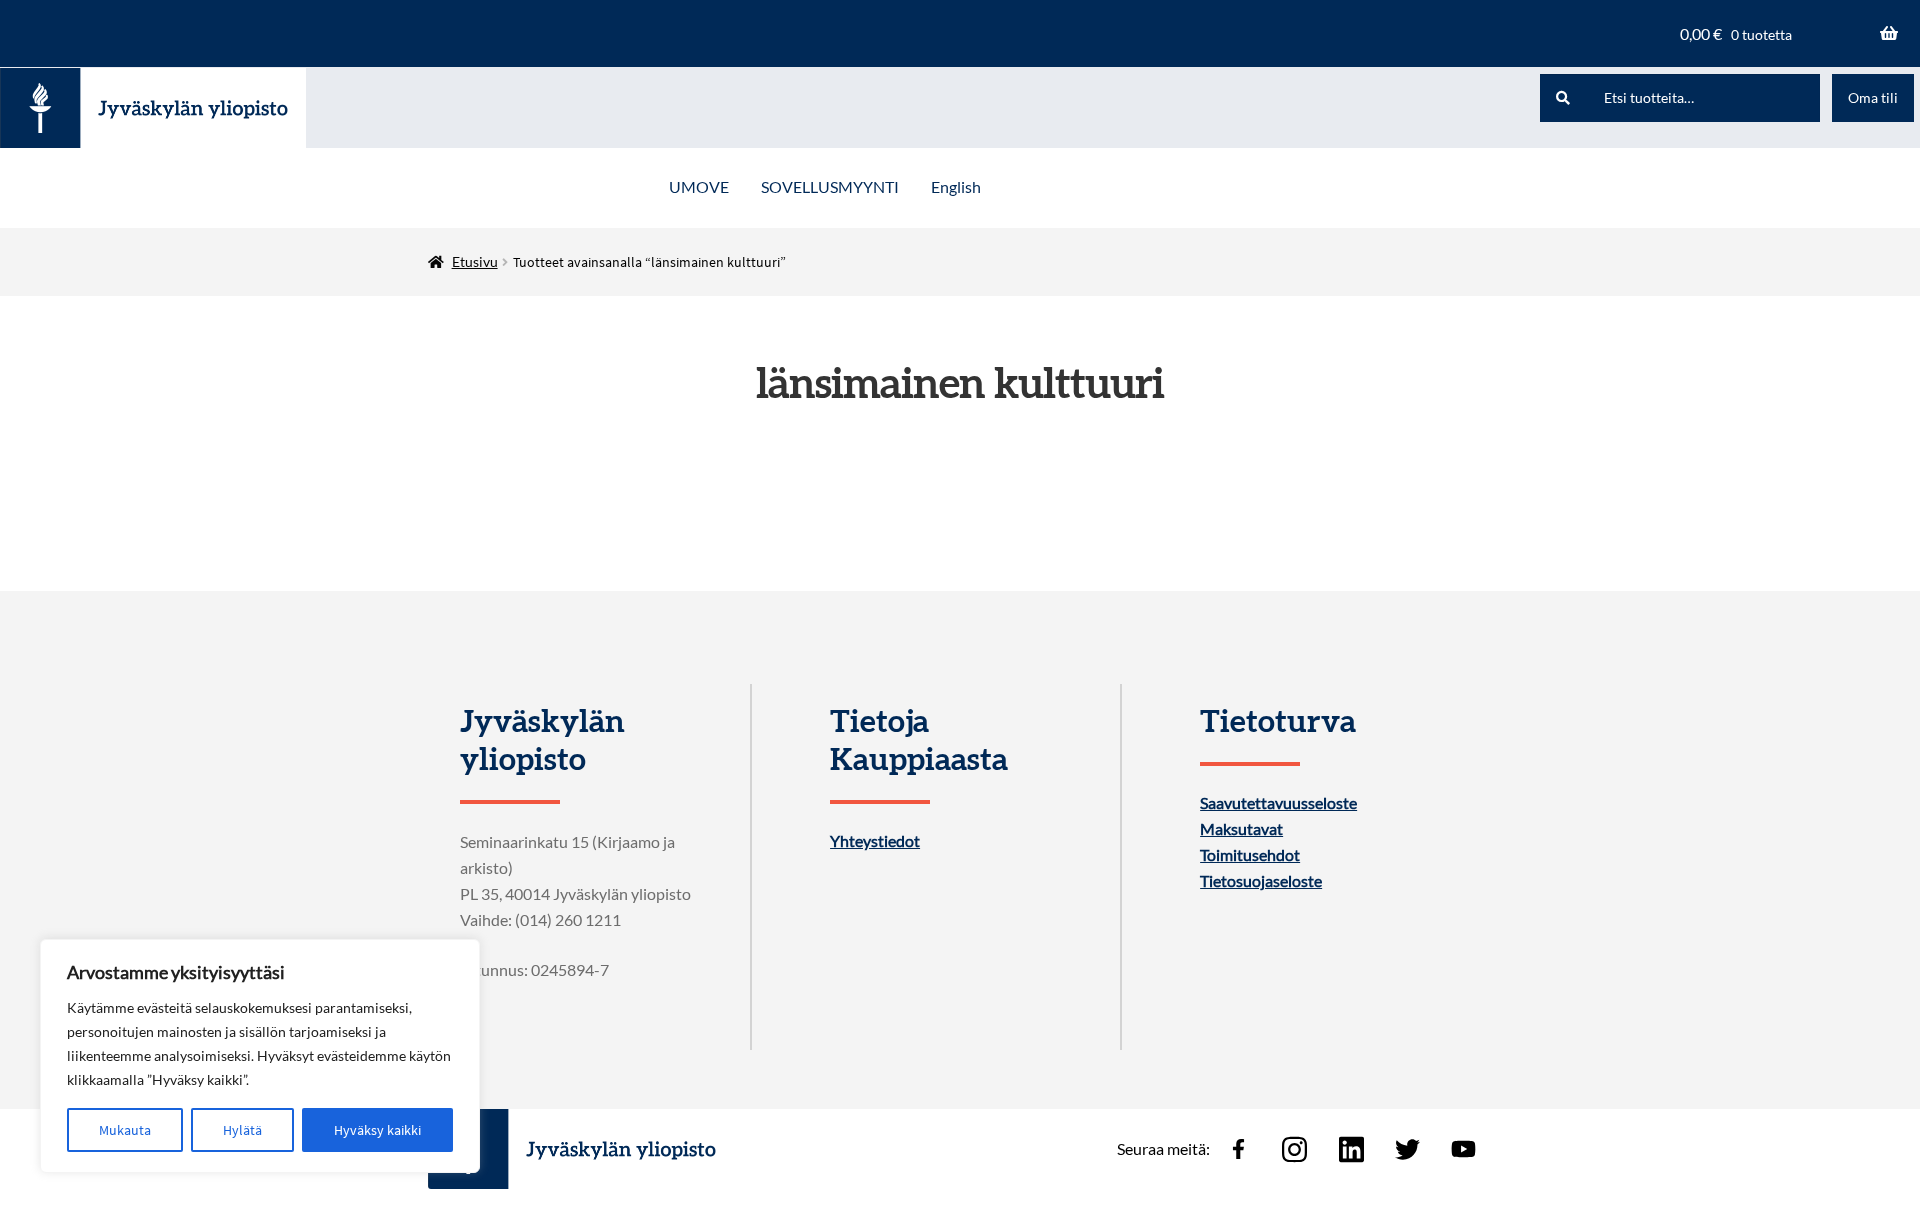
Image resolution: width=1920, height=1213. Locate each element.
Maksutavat (1241, 829)
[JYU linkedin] (1351, 1149)
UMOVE (699, 186)
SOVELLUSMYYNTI (830, 186)
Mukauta (125, 1130)
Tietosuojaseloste (1261, 881)
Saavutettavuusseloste (1278, 803)
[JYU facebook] (1238, 1149)
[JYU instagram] (1295, 1149)
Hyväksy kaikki (377, 1130)
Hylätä (242, 1130)
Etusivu (475, 261)
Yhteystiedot (875, 841)
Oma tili (1873, 97)
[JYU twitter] (1407, 1149)
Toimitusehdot (1250, 855)
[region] (260, 1056)
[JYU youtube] (1464, 1149)
